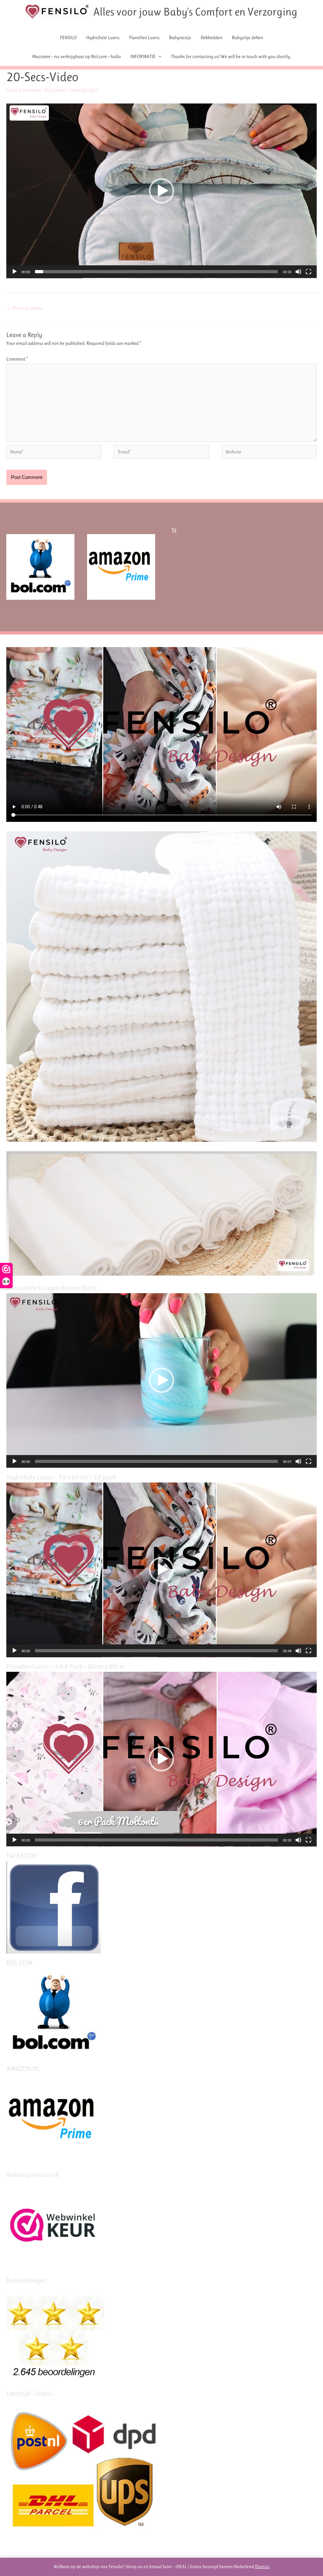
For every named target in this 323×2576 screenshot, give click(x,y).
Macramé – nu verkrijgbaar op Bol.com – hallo (76, 56)
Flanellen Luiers (144, 38)
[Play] (15, 272)
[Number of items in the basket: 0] (174, 531)
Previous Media (25, 308)
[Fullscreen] (308, 272)
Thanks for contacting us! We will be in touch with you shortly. (231, 56)
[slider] (156, 272)
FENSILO (68, 38)
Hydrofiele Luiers (103, 38)
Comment (17, 359)
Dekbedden (211, 38)
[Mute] (298, 272)
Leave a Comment (24, 90)
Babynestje (180, 38)
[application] (161, 191)
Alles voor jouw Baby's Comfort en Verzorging (195, 12)
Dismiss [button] (262, 2567)
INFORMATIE (143, 56)
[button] (161, 191)
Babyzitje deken (247, 38)
